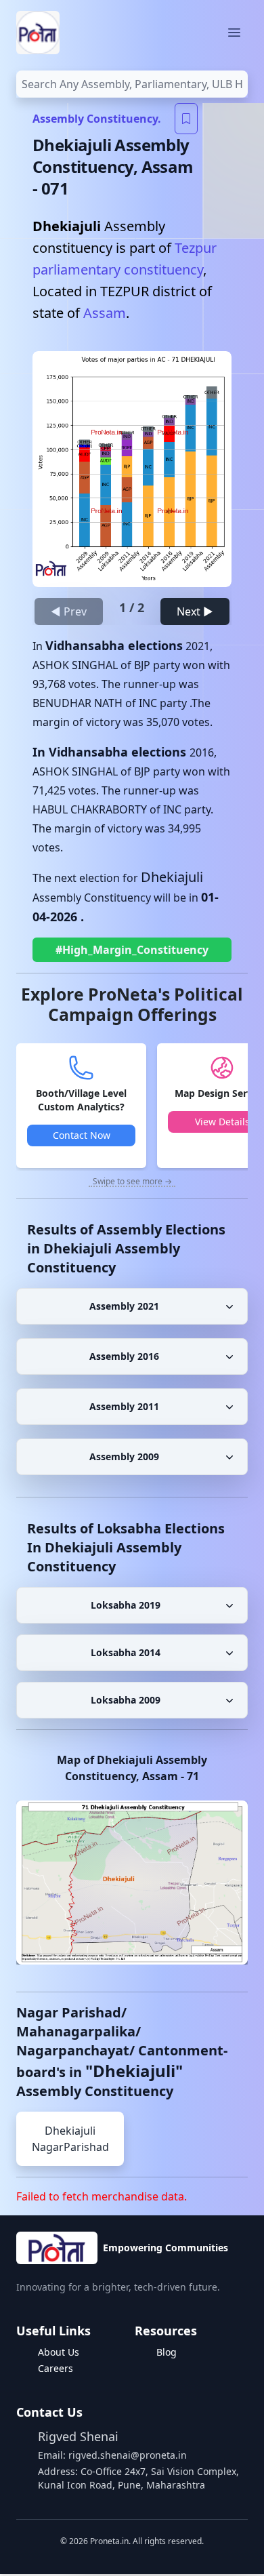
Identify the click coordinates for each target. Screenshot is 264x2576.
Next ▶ (195, 611)
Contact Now (82, 1135)
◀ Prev (69, 611)
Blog (167, 2352)
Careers (56, 2368)
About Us (59, 2352)
